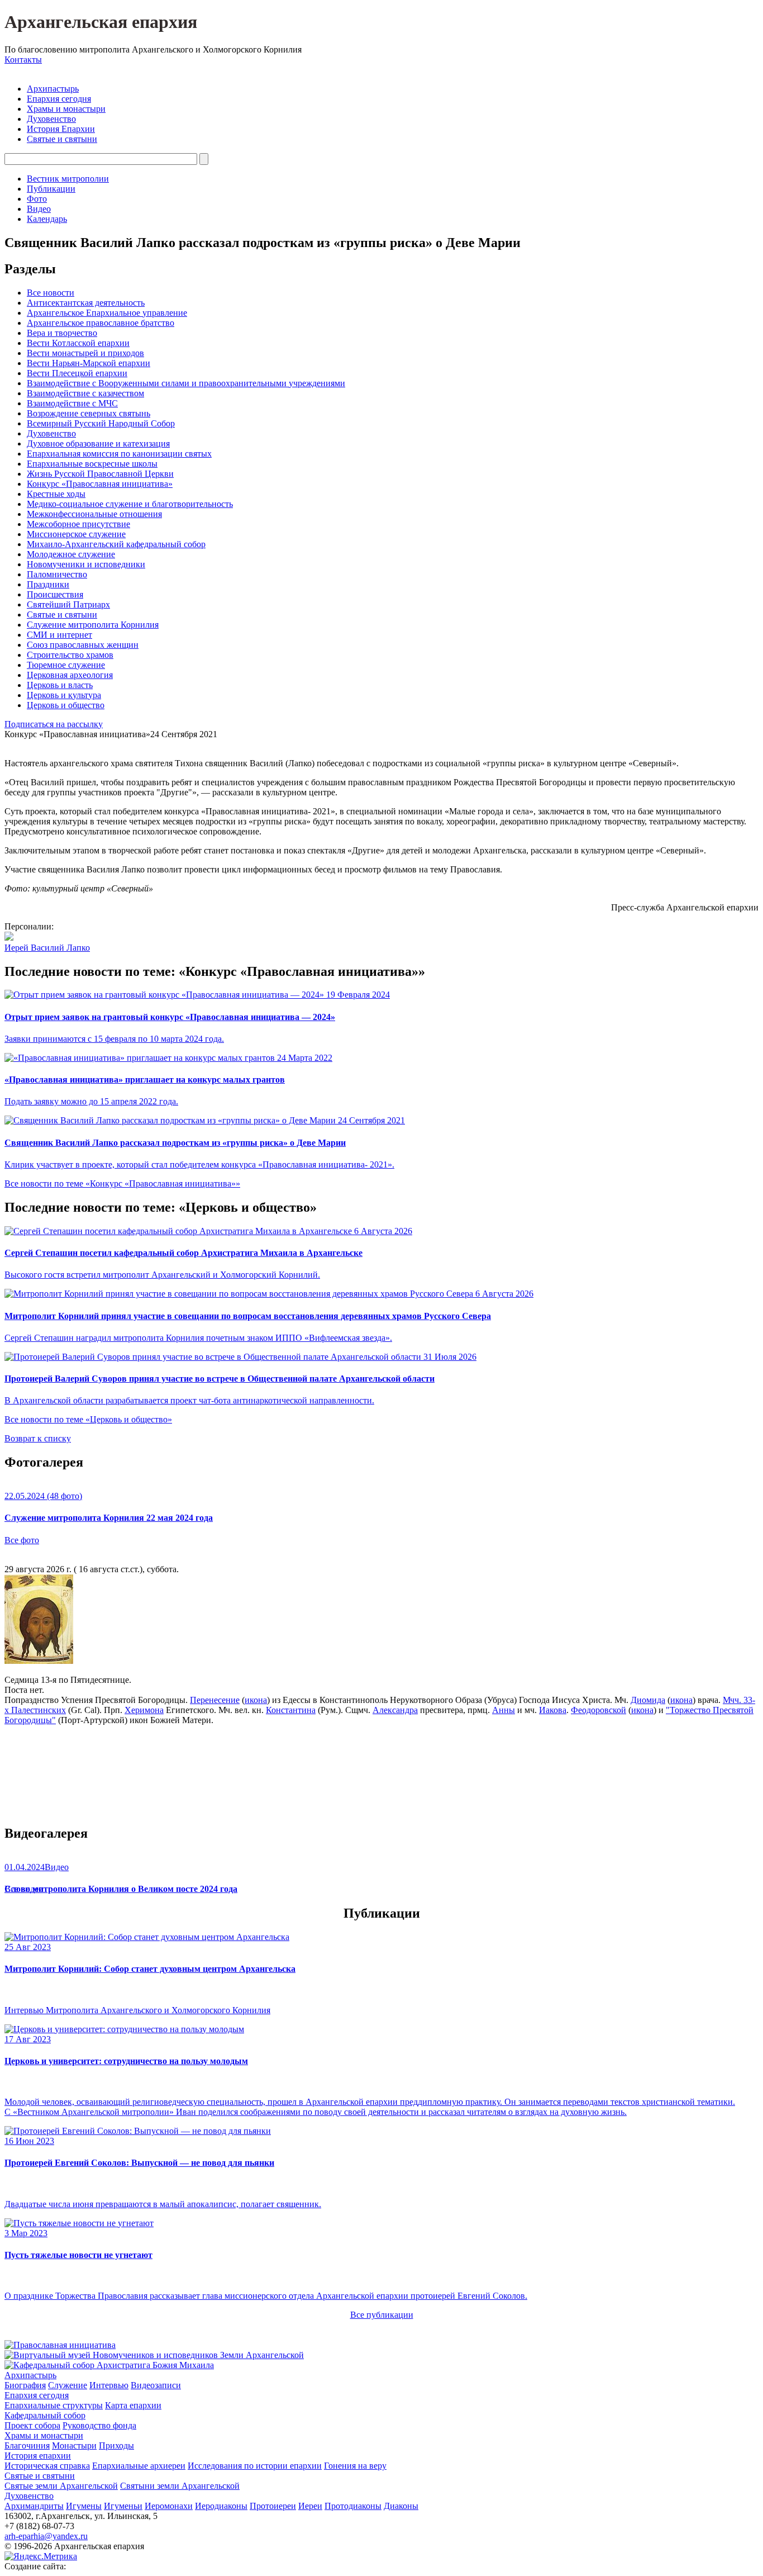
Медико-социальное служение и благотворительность (130, 504)
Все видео (24, 1889)
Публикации (51, 189)
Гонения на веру (355, 2466)
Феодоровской (599, 1710)
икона (256, 1700)
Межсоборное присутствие (78, 524)
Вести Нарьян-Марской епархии (89, 363)
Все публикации (382, 2315)
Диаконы (401, 2506)
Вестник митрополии (68, 179)
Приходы (116, 2445)
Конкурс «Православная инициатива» (100, 484)
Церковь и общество (66, 705)
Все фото (22, 1540)
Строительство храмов (70, 655)
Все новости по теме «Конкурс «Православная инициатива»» (122, 1183)
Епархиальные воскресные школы (92, 464)
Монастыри (74, 2445)
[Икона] (39, 1661)
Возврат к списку (38, 1438)
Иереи (310, 2506)
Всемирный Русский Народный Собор (101, 423)
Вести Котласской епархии (78, 343)
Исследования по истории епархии (255, 2466)
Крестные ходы (56, 494)
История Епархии (61, 129)
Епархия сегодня (59, 99)
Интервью (109, 2385)
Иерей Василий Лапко (47, 948)
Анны (504, 1710)
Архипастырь (53, 89)
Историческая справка (47, 2466)
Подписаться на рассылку (54, 724)
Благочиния (27, 2445)
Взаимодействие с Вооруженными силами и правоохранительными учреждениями (186, 383)
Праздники (48, 584)
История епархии (38, 2456)
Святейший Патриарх (68, 604)
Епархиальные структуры (54, 2405)
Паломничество (57, 574)
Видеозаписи (156, 2385)
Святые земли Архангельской (61, 2486)
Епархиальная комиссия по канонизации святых (119, 454)
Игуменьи (123, 2506)
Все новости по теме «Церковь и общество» (88, 1419)
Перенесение (215, 1700)
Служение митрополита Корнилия (93, 625)
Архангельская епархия (101, 22)
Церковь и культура (64, 695)
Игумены (84, 2506)
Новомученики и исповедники (86, 564)
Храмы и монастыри (66, 109)
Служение (68, 2385)
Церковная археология (70, 675)
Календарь (47, 219)
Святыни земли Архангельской (180, 2486)
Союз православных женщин (83, 645)
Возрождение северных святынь (89, 413)
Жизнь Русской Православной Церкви (100, 474)
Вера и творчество (62, 333)
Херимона (144, 1710)
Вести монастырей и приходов (85, 353)
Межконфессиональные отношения (94, 514)
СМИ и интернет (59, 635)
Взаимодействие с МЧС (72, 403)
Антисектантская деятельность (86, 303)
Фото (37, 199)
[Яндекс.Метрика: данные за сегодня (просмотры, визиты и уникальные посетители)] (41, 2556)
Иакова (553, 1710)
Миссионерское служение (76, 534)
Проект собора (32, 2425)
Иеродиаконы (221, 2506)
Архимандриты (34, 2506)
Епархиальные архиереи (139, 2466)
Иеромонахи (169, 2506)
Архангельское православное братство (101, 323)
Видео (39, 209)
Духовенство (51, 119)
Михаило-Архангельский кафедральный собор (116, 544)
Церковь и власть (60, 685)
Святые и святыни (62, 139)
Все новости (51, 293)
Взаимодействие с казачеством (85, 393)
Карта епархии (133, 2405)
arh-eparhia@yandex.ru (46, 2536)
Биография (25, 2385)
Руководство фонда (99, 2425)
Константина (291, 1710)
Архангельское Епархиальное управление (107, 313)
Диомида (648, 1700)
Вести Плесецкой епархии (77, 373)
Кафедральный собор (45, 2415)
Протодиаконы (353, 2506)
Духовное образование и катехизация (98, 443)
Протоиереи (273, 2506)
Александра (395, 1710)
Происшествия (55, 594)
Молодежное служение (71, 554)
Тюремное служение (66, 665)
